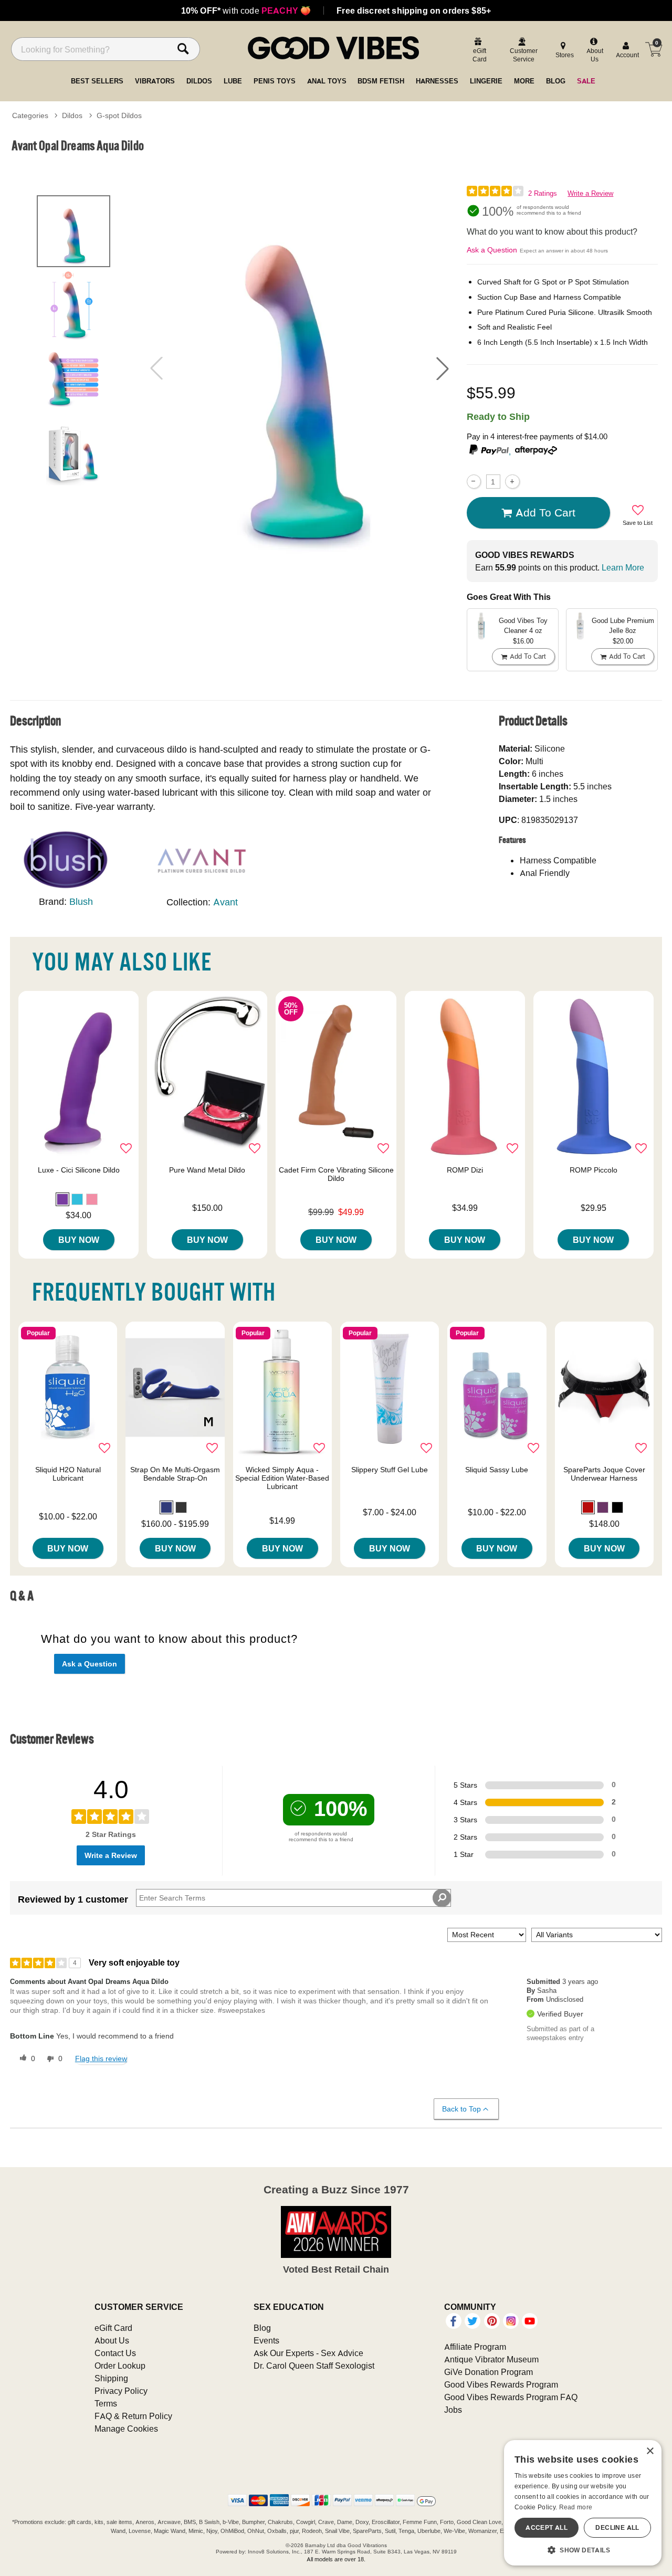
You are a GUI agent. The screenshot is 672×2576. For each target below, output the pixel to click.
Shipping (111, 2378)
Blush (81, 901)
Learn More (623, 567)
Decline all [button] (617, 2527)
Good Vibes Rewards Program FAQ (511, 2397)
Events (266, 2340)
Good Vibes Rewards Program (501, 2384)
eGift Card (113, 2328)
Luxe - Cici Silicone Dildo (79, 1170)
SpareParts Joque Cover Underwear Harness (604, 1474)
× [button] (650, 2451)
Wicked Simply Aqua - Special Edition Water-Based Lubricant (282, 1478)
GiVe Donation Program (489, 2372)
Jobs (453, 2410)
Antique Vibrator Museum (491, 2359)
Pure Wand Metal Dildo (207, 1170)
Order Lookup (120, 2366)
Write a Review (590, 193)
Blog (262, 2328)
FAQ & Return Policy (133, 2416)
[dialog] (583, 2503)
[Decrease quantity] (474, 482)
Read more (576, 2507)
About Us (112, 2340)
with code (246, 10)
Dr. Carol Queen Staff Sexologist (314, 2366)
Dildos (72, 115)
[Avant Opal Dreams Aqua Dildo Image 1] (300, 368)
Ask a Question (492, 250)
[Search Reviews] (442, 1898)
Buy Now (79, 1240)
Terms (106, 2403)
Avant (225, 902)
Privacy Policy (121, 2391)
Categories (30, 115)
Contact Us (115, 2353)
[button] (443, 368)
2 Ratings (543, 193)
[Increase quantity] (512, 482)
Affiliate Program (475, 2347)
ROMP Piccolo (594, 1170)
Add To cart (545, 512)
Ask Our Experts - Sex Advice (308, 2353)
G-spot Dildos (119, 115)
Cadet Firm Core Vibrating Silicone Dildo (336, 1174)
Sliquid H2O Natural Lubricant (68, 1474)
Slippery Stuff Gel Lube (390, 1470)
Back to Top (461, 2109)
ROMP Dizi (465, 1170)
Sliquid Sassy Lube (497, 1470)
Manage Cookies (126, 2429)
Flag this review (101, 2058)
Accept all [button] (547, 2527)
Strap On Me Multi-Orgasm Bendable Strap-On (175, 1474)
